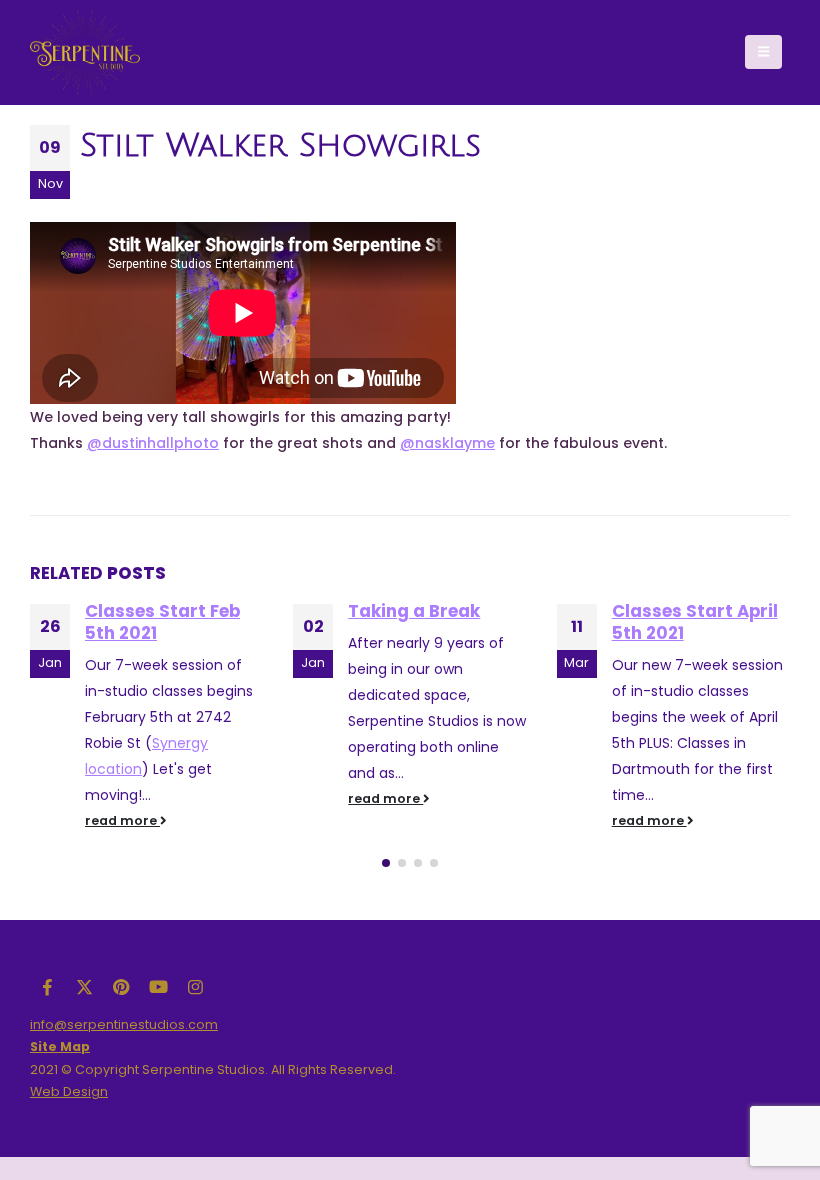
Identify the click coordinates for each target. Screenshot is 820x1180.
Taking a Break (414, 611)
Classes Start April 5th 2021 (695, 622)
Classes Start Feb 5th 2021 (162, 622)
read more (122, 820)
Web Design (69, 1091)
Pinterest (121, 987)
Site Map (60, 1046)
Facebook (47, 987)
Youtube (158, 987)
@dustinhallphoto (153, 443)
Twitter (84, 987)
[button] (763, 52)
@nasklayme (447, 443)
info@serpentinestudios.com (124, 1024)
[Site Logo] (85, 52)
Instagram (195, 987)
